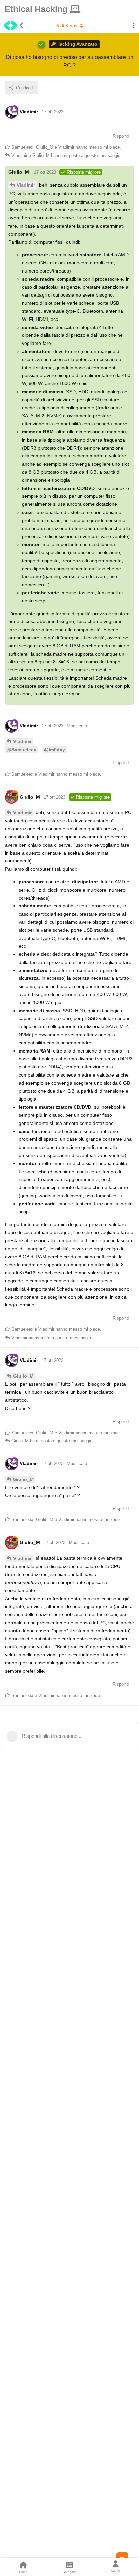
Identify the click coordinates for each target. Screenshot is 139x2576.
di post (67, 26)
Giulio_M (23, 1376)
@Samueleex (22, 750)
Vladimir (26, 185)
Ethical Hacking (37, 9)
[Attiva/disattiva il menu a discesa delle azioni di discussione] (134, 26)
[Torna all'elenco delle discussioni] (12, 26)
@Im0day (54, 750)
